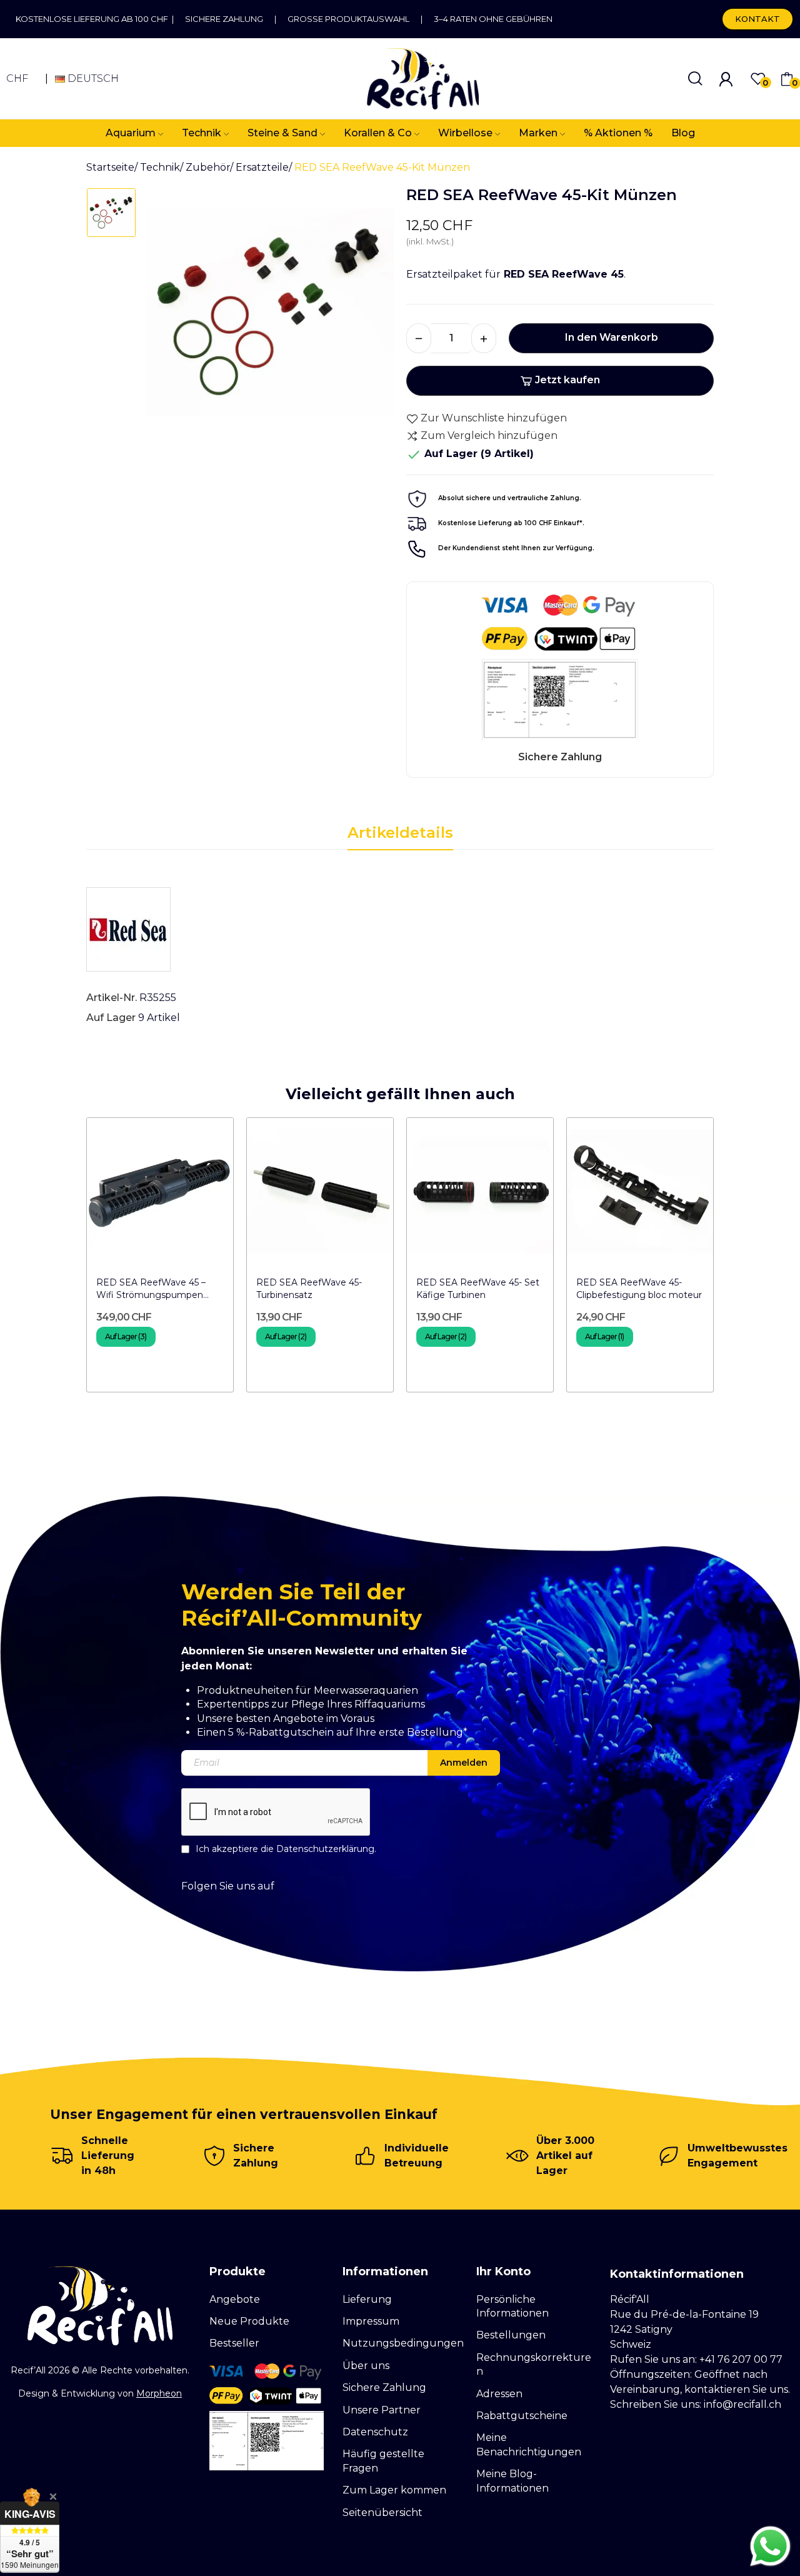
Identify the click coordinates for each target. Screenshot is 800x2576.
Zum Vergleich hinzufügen (489, 435)
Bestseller (234, 2343)
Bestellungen (511, 2335)
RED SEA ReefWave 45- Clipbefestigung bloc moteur (639, 1289)
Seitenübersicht (382, 2513)
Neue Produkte (249, 2321)
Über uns (366, 2366)
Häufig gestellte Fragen (383, 2461)
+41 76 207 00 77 (741, 2359)
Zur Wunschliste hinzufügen (494, 418)
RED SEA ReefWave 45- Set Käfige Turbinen (478, 1289)
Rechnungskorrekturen (534, 2364)
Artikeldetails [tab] (400, 833)
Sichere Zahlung (224, 19)
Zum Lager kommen (394, 2490)
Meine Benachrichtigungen (529, 2444)
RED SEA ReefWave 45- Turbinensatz (309, 1289)
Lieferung (367, 2299)
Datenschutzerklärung (325, 1849)
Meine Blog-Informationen (512, 2481)
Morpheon (159, 2393)
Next (741, 1260)
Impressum (371, 2321)
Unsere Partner (382, 2410)
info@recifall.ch (742, 2404)
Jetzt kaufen (567, 380)
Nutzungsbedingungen (403, 2343)
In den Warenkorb (612, 337)
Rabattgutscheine (522, 2416)
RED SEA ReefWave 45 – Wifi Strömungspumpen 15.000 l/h (151, 1289)
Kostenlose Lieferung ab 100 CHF (94, 19)
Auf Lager (111, 1018)
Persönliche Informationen (512, 2306)
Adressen (499, 2394)
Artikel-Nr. (112, 998)
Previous (59, 1260)
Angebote (235, 2299)
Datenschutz (375, 2432)
